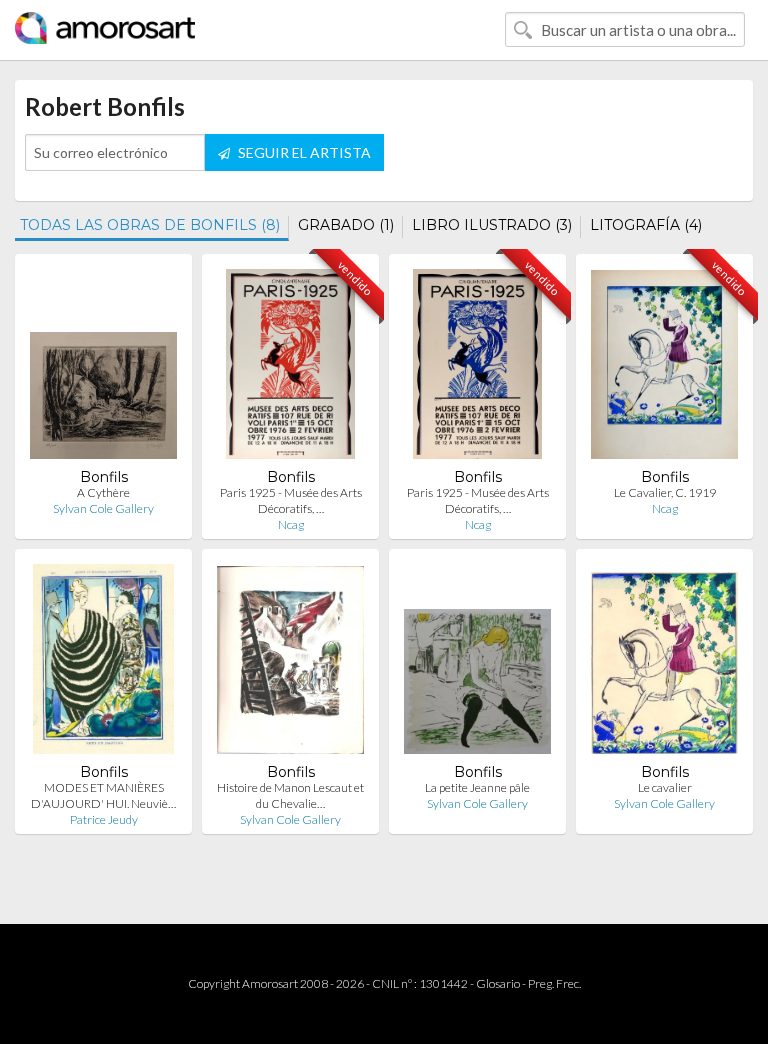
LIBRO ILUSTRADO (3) (492, 225)
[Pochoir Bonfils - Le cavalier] (664, 663)
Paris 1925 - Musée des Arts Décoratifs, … (291, 500)
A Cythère (103, 492)
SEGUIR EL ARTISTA (303, 152)
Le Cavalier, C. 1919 (665, 492)
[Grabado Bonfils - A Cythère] (103, 368)
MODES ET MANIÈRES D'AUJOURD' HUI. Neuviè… (103, 795)
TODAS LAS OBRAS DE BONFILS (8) (150, 225)
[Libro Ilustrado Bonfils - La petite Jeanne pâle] (477, 663)
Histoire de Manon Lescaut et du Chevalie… (290, 795)
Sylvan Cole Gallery (103, 508)
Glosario (498, 983)
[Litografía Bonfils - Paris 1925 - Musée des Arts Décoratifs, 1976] (291, 368)
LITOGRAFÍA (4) (646, 225)
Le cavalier (665, 787)
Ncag (291, 524)
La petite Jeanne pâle (477, 787)
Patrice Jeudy (104, 819)
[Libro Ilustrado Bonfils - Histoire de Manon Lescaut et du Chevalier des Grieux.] (290, 663)
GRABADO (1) (346, 225)
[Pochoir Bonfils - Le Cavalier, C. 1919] (664, 368)
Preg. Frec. (554, 983)
